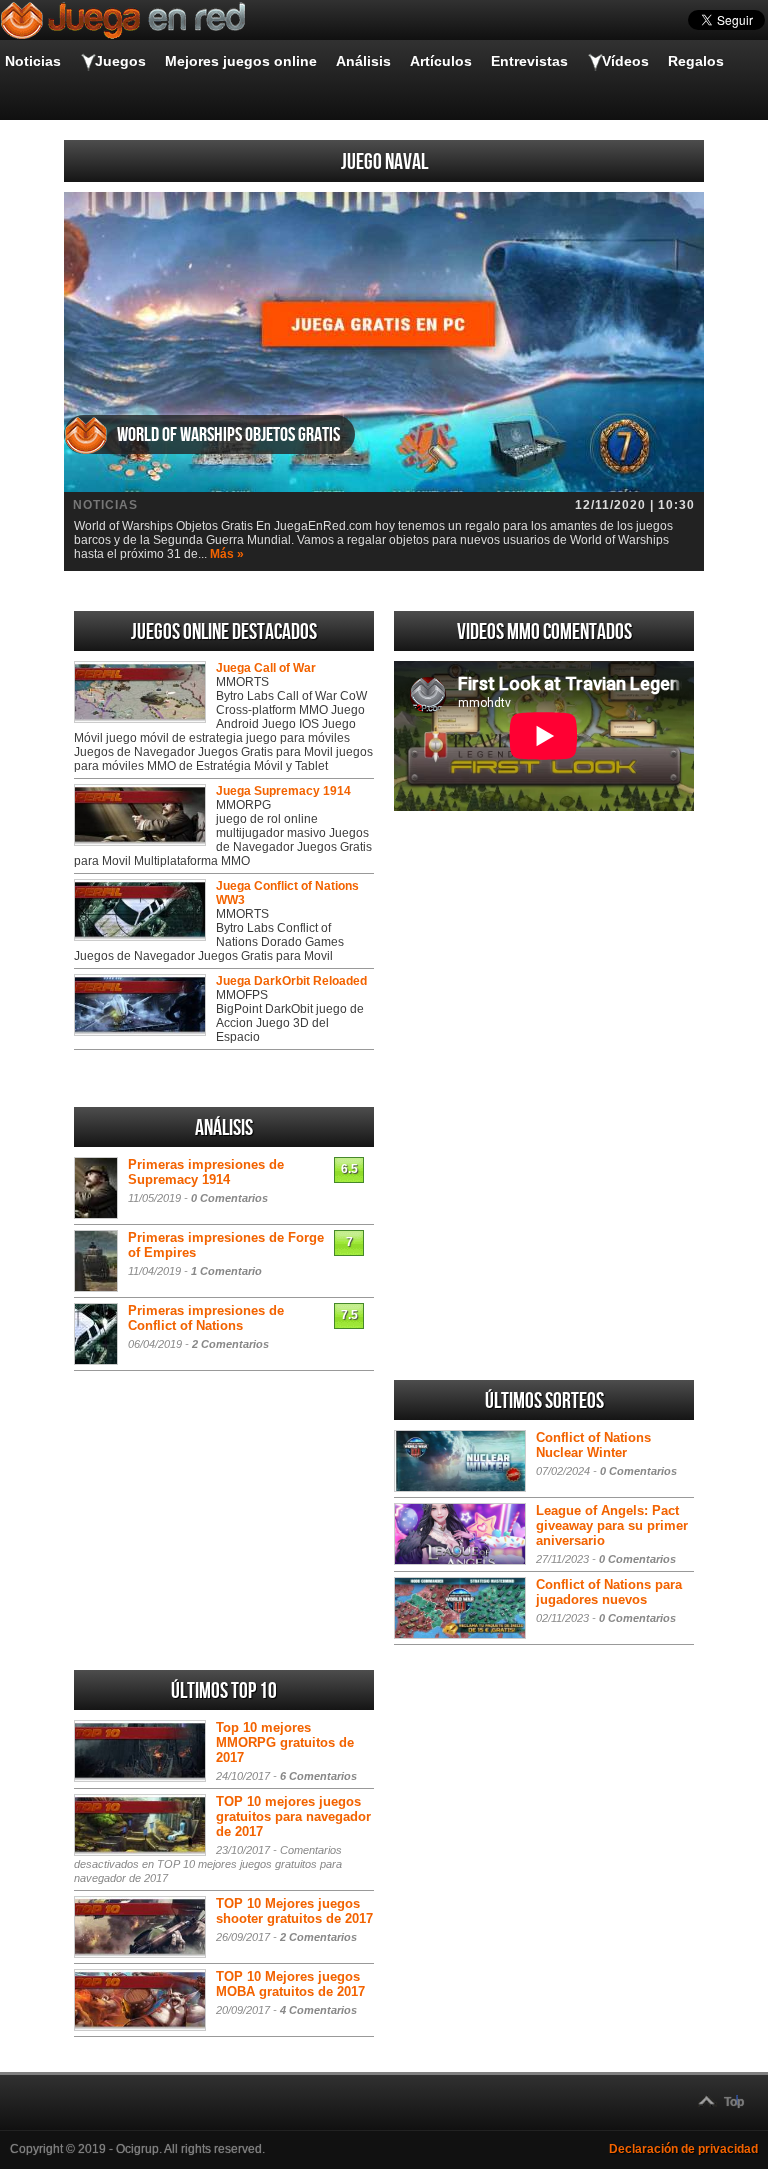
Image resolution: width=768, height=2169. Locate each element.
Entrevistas (529, 61)
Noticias (33, 61)
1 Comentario (226, 1271)
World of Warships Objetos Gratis (228, 435)
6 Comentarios (318, 1776)
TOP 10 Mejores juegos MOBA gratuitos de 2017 (290, 1984)
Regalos (696, 61)
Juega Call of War (266, 668)
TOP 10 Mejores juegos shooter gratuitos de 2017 (294, 1911)
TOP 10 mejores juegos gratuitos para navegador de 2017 (293, 1816)
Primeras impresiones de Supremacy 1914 (206, 1172)
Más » (227, 554)
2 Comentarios (230, 1344)
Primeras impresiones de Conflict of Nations (206, 1318)
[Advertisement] (544, 959)
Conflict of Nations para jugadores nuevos (609, 1592)
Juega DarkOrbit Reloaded (291, 981)
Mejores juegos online (241, 61)
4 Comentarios (318, 2010)
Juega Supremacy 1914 (283, 791)
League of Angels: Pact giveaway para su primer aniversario (612, 1525)
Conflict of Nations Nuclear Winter (593, 1445)
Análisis (363, 61)
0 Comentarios (229, 1198)
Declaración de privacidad (683, 2149)
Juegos (120, 61)
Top (734, 2102)
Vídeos (625, 61)
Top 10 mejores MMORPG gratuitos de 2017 (285, 1742)
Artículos (441, 61)
